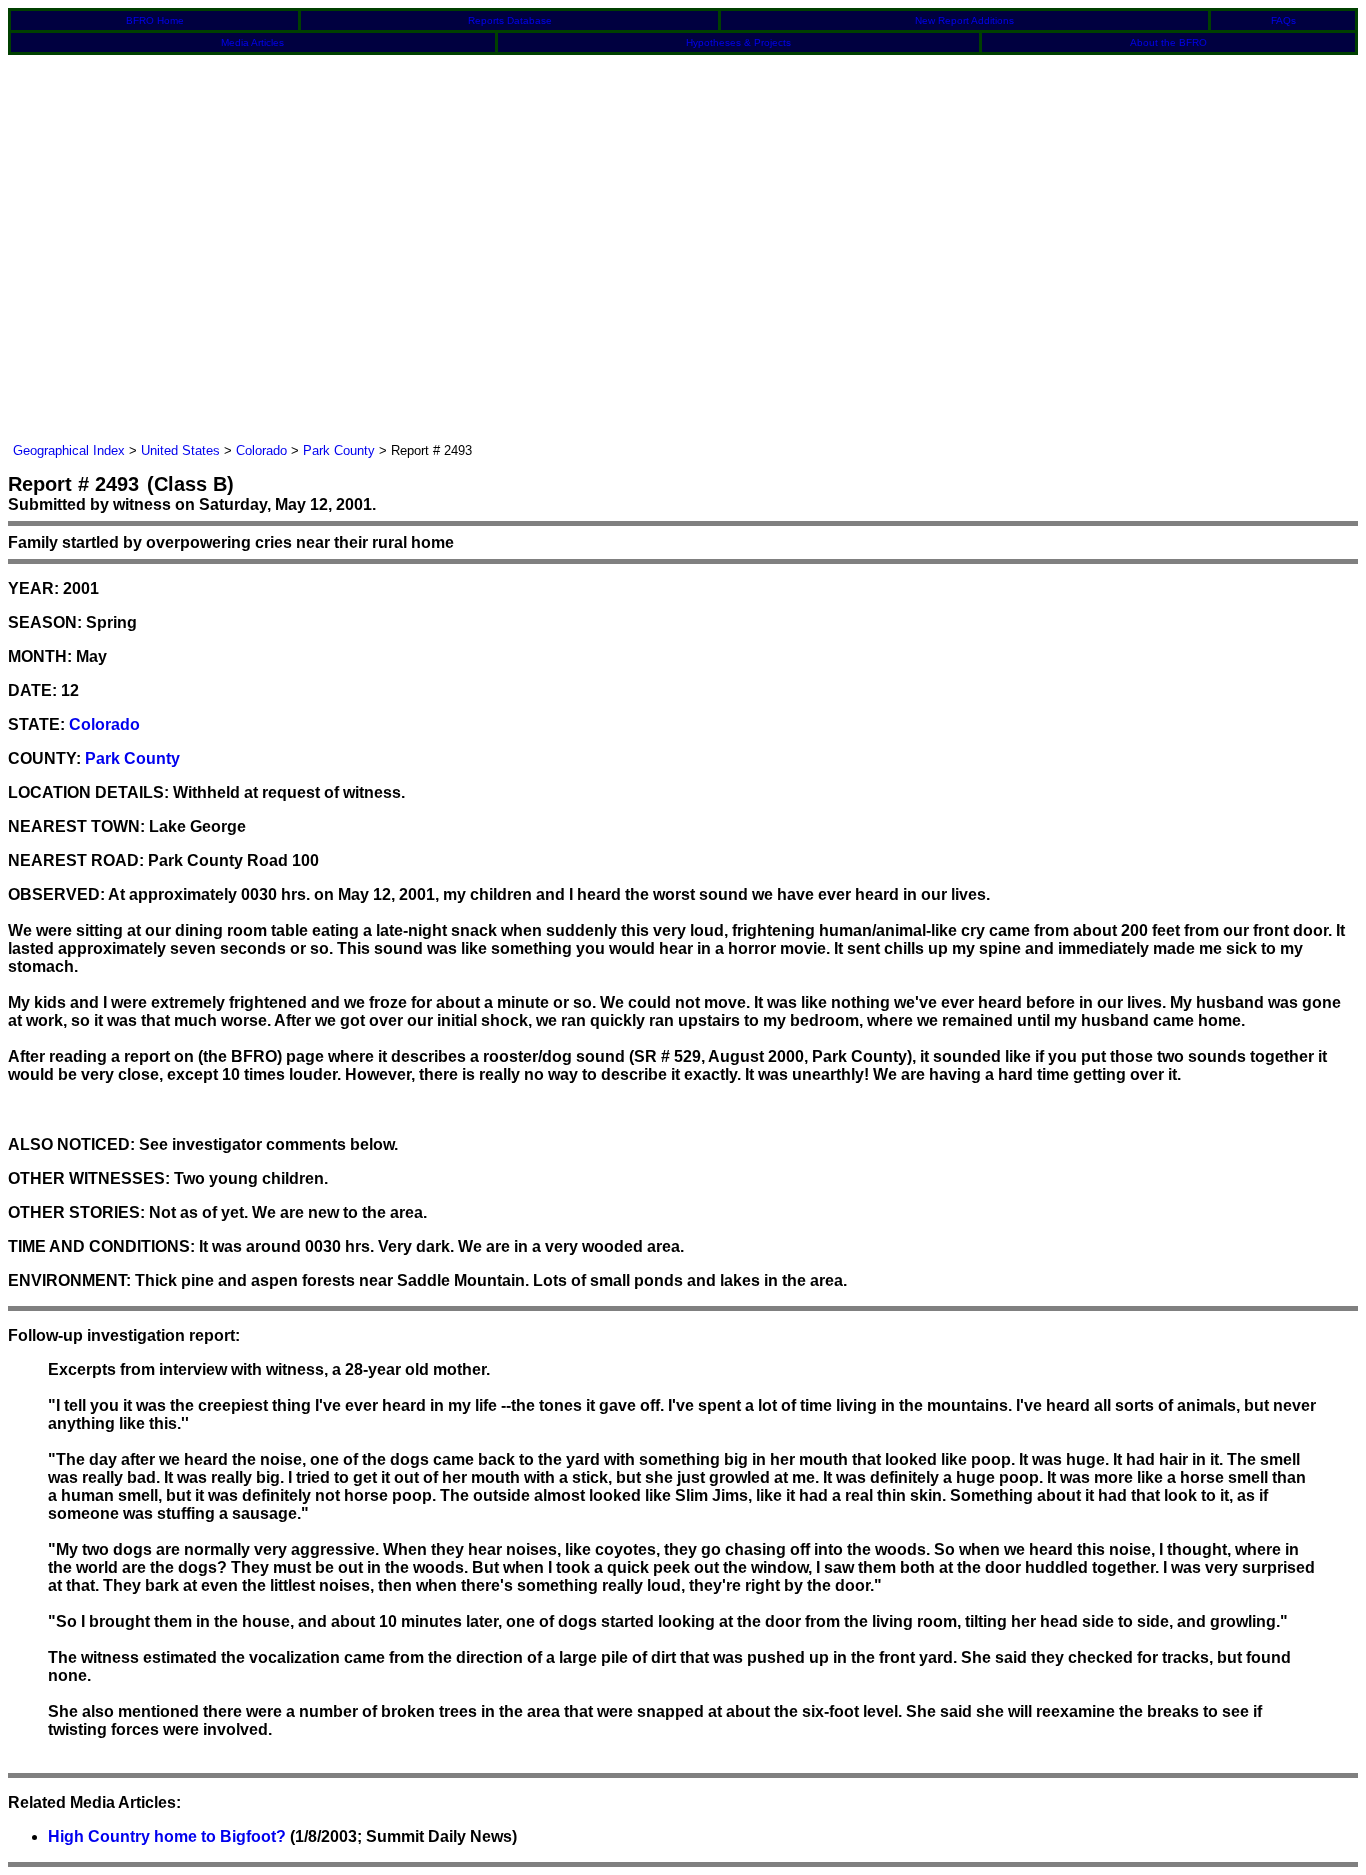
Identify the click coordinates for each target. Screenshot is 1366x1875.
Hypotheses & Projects (738, 42)
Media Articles (252, 42)
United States (180, 450)
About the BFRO (1168, 42)
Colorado (261, 450)
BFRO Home (155, 20)
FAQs (1283, 20)
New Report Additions (964, 20)
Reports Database (510, 20)
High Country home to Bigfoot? (167, 1836)
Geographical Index (69, 450)
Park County (339, 450)
